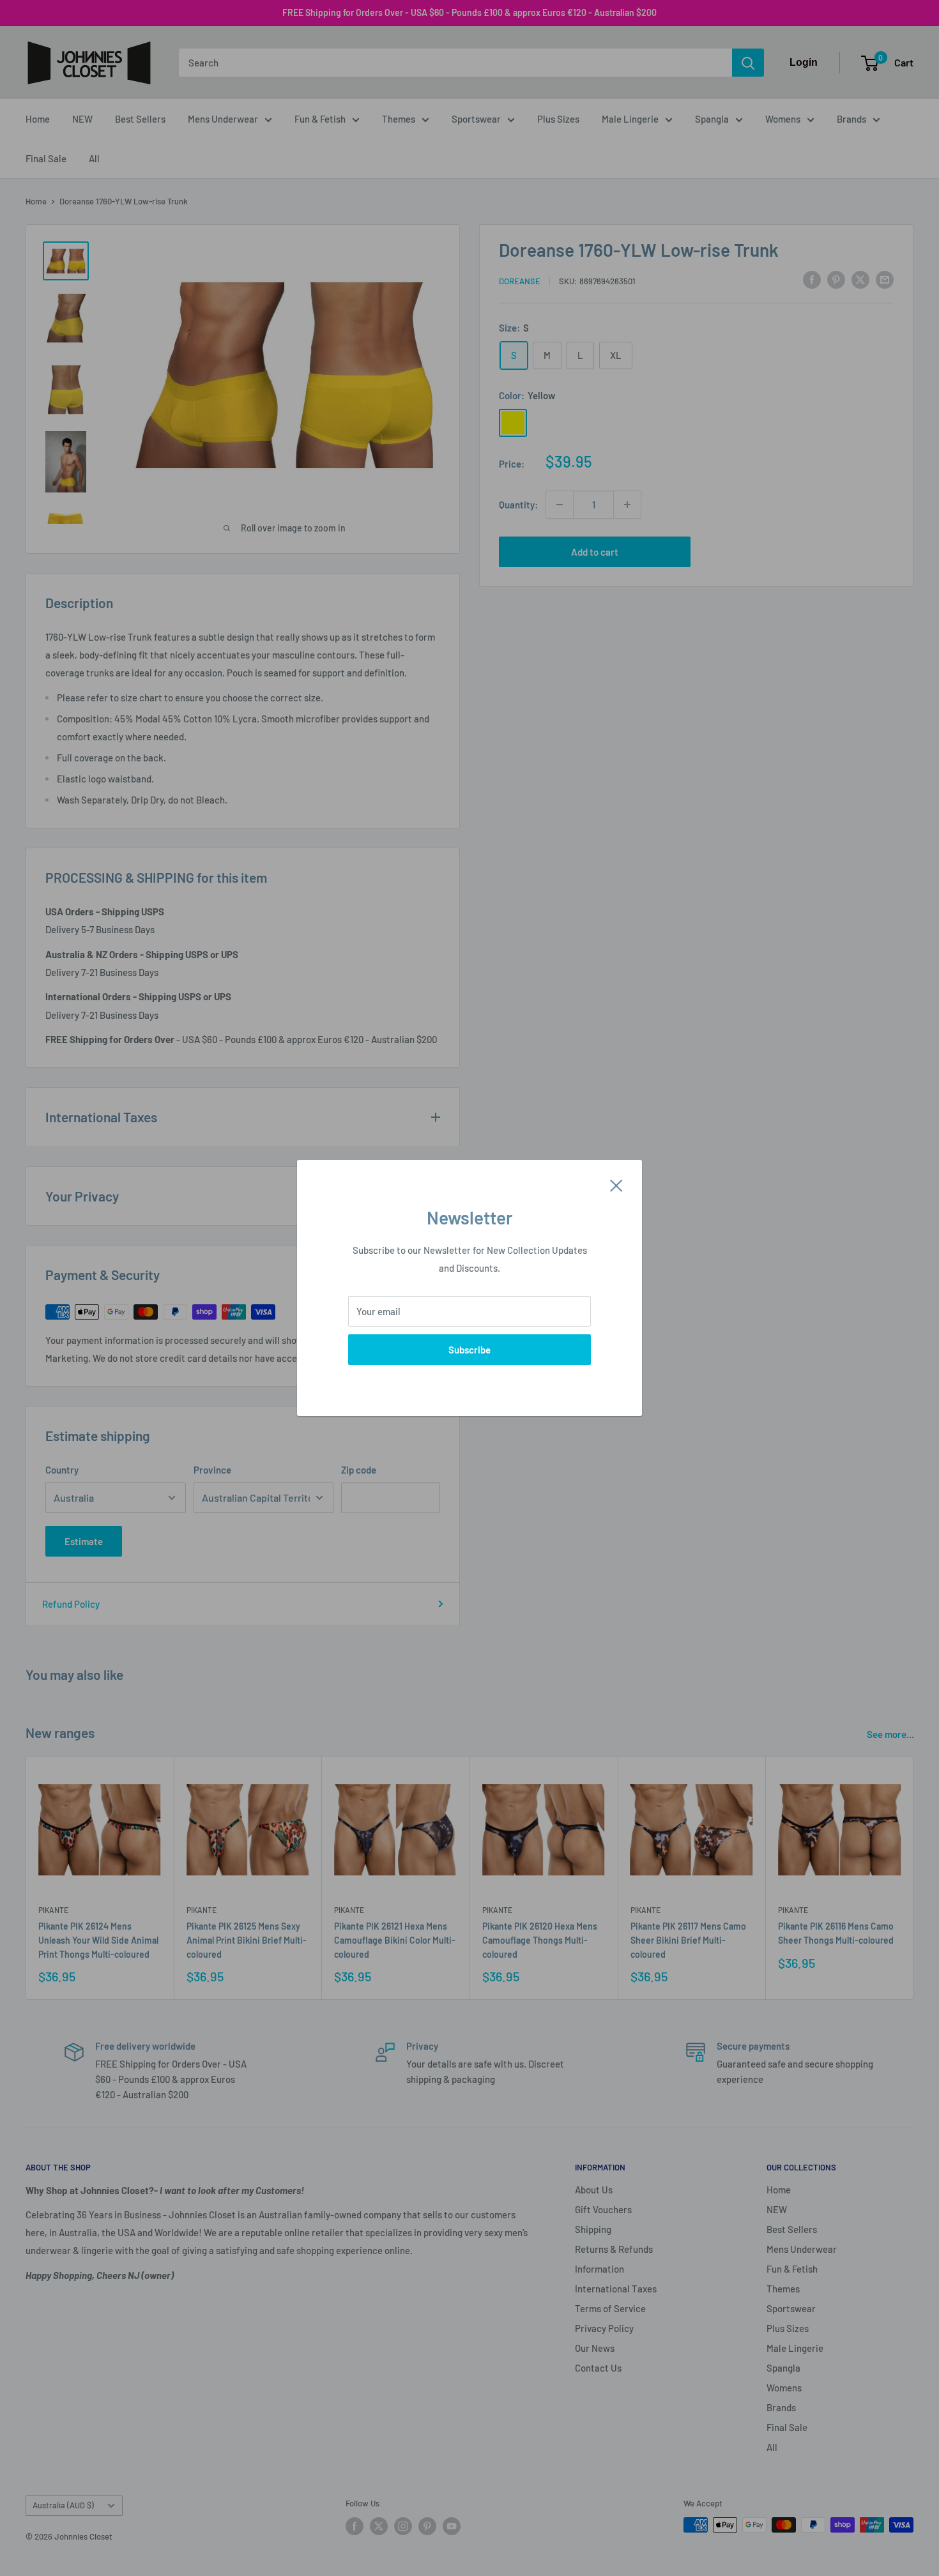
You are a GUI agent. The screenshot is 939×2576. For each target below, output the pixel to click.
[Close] (616, 1184)
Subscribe (469, 1350)
